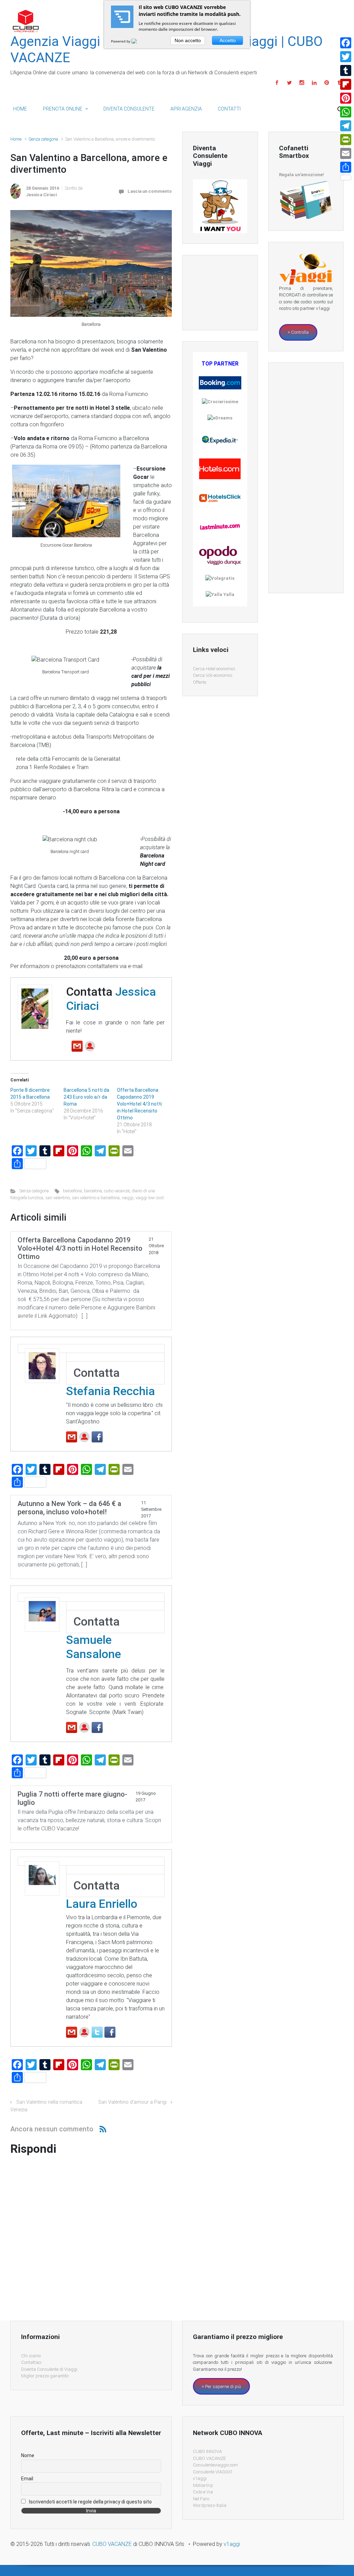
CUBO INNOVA (207, 2451)
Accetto (228, 40)
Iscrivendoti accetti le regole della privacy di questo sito (90, 2502)
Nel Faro (201, 2499)
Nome (28, 2455)
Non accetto (188, 40)
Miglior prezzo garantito (45, 2376)
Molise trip (203, 2485)
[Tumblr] (346, 70)
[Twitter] (346, 57)
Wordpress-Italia (210, 2505)
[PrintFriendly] (346, 140)
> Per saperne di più (221, 2386)
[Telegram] (346, 126)
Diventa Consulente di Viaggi (49, 2369)
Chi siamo (31, 2356)
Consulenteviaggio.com (215, 2465)
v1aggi (200, 2478)
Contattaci (31, 2362)
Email (27, 2479)
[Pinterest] (346, 98)
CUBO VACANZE (209, 2458)
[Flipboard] (346, 84)
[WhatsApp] (346, 112)
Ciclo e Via (203, 2492)
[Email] (346, 153)
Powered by (121, 41)
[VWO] (138, 41)
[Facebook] (346, 43)
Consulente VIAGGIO (213, 2472)
